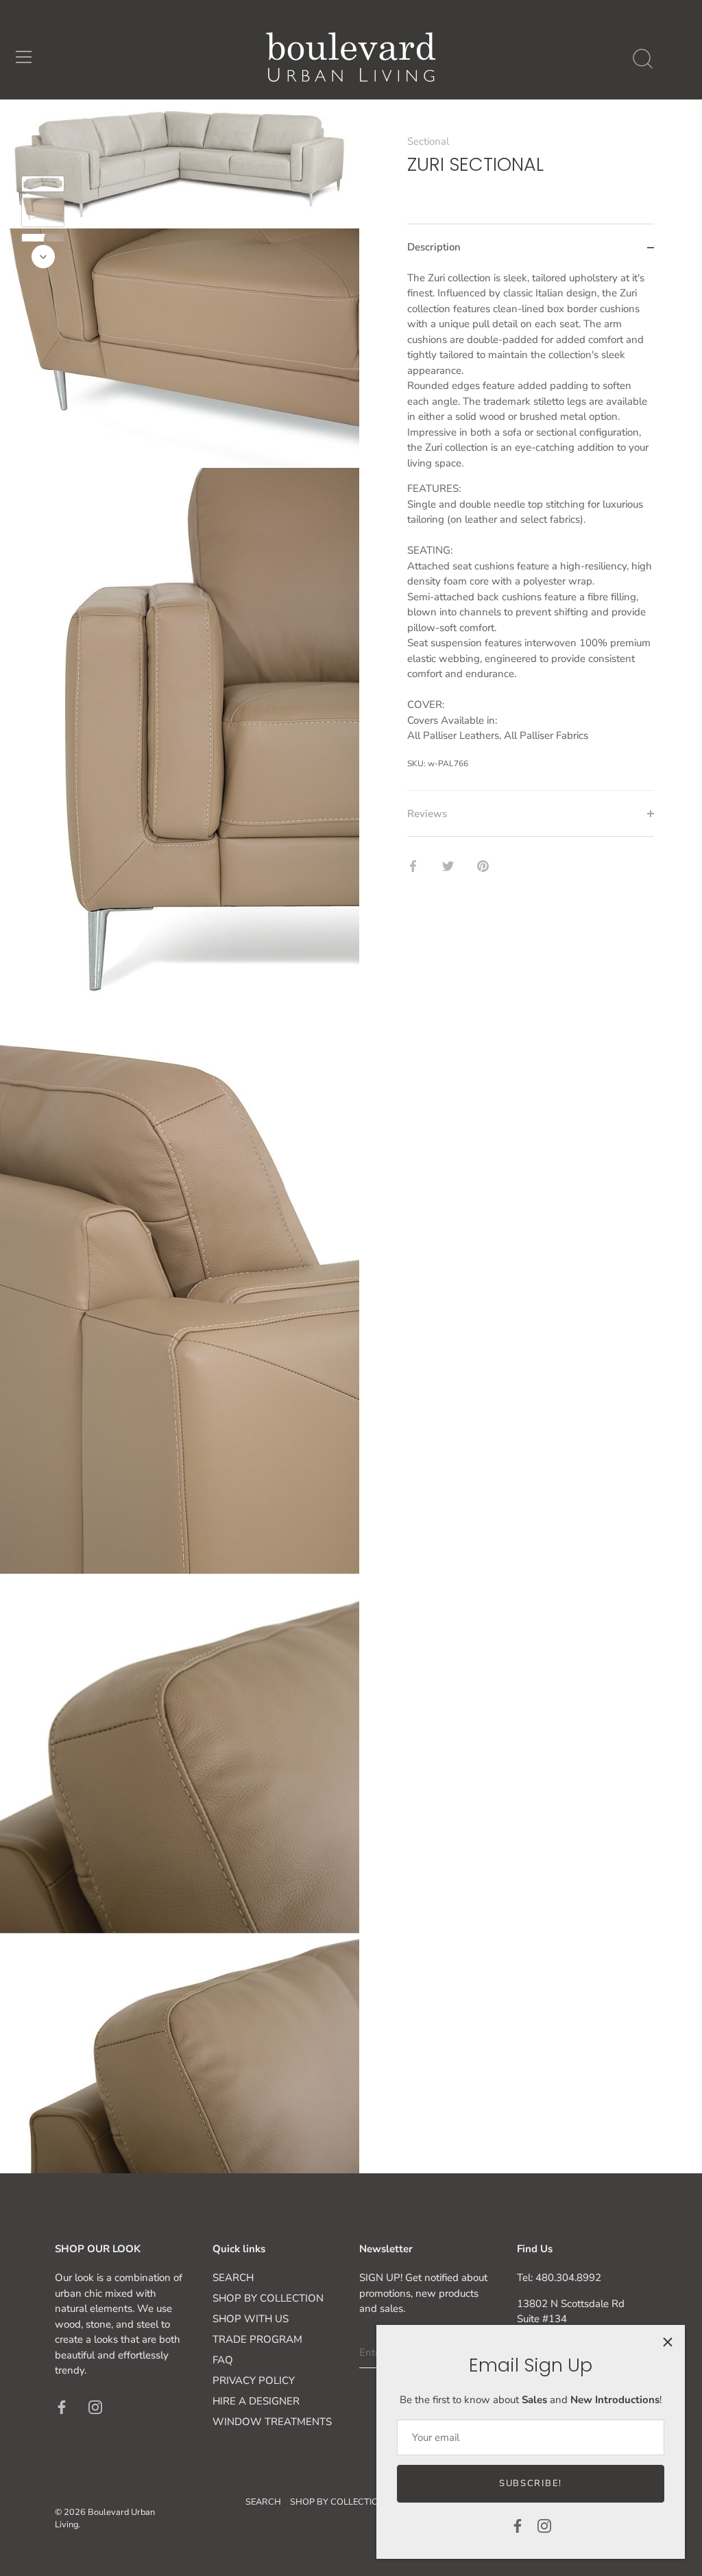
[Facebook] (518, 2525)
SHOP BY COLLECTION (268, 2298)
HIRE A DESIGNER (256, 2401)
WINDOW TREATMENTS (272, 2422)
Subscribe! (531, 2483)
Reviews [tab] (427, 814)
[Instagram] (544, 2525)
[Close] (668, 2342)
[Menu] (24, 57)
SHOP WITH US (251, 2319)
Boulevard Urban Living (105, 2518)
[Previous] (43, 156)
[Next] (43, 257)
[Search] (642, 59)
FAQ (223, 2360)
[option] (43, 186)
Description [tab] (434, 247)
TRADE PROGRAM (257, 2339)
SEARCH (233, 2278)
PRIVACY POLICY (254, 2380)
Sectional (428, 141)
